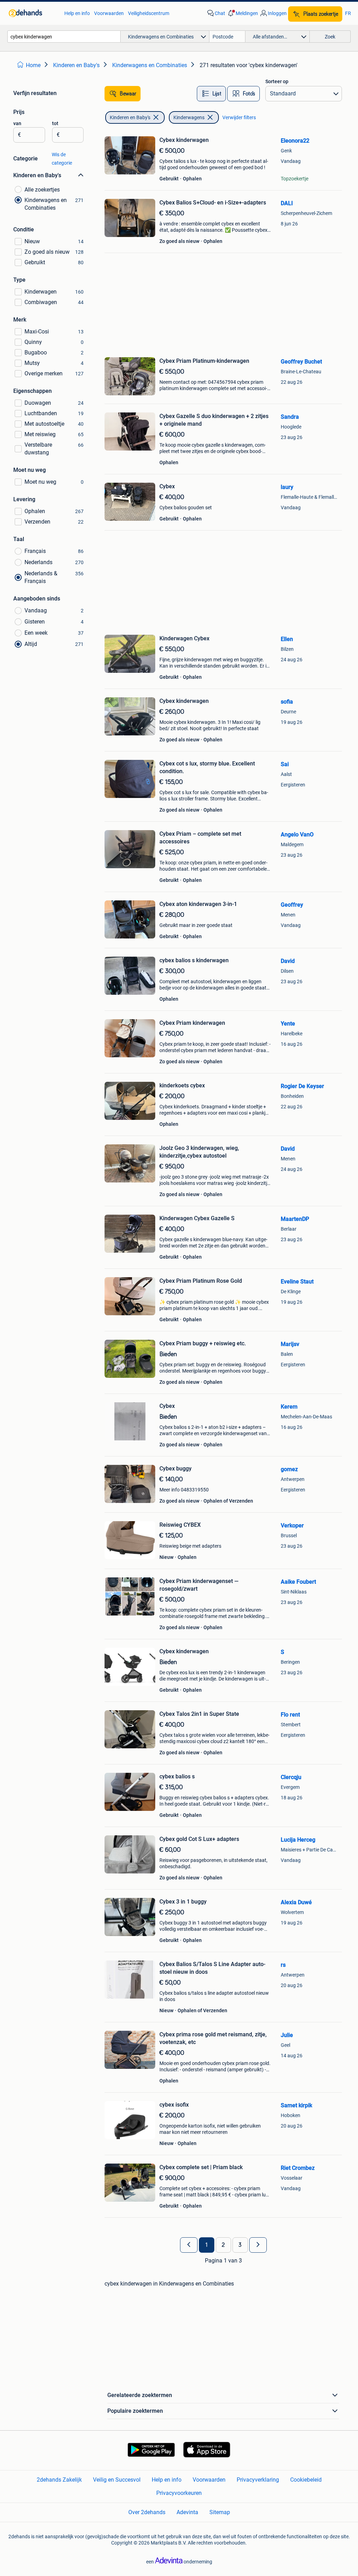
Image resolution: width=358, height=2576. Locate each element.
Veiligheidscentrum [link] (149, 13)
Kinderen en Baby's (130, 117)
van (17, 123)
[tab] (211, 94)
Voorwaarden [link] (109, 13)
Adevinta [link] (187, 2512)
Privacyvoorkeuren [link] (179, 2493)
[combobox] (64, 37)
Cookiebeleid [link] (306, 2480)
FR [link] (348, 13)
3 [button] (240, 2245)
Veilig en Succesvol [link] (117, 2480)
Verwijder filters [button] (239, 117)
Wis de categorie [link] (62, 159)
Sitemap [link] (220, 2512)
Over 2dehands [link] (147, 2512)
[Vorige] (189, 2245)
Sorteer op (277, 81)
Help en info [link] (77, 13)
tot (55, 123)
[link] (33, 13)
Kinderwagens (189, 117)
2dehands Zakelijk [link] (59, 2480)
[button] (242, 13)
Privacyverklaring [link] (258, 2480)
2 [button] (223, 2245)
